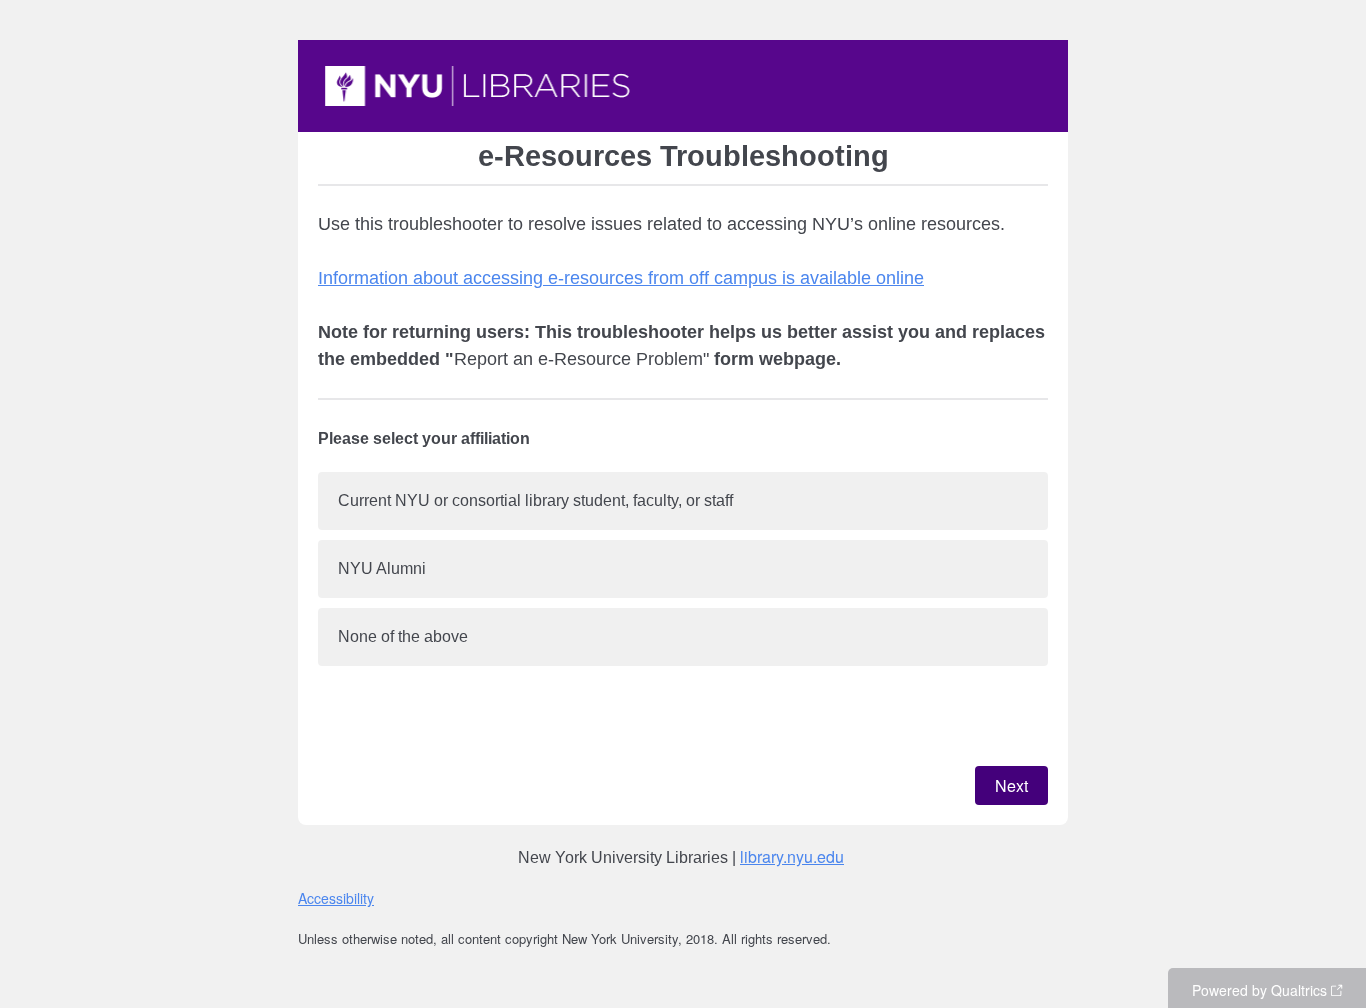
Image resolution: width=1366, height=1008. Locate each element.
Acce (313, 898)
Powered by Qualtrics (1259, 990)
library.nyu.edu (792, 856)
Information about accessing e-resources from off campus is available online (621, 278)
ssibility (351, 898)
